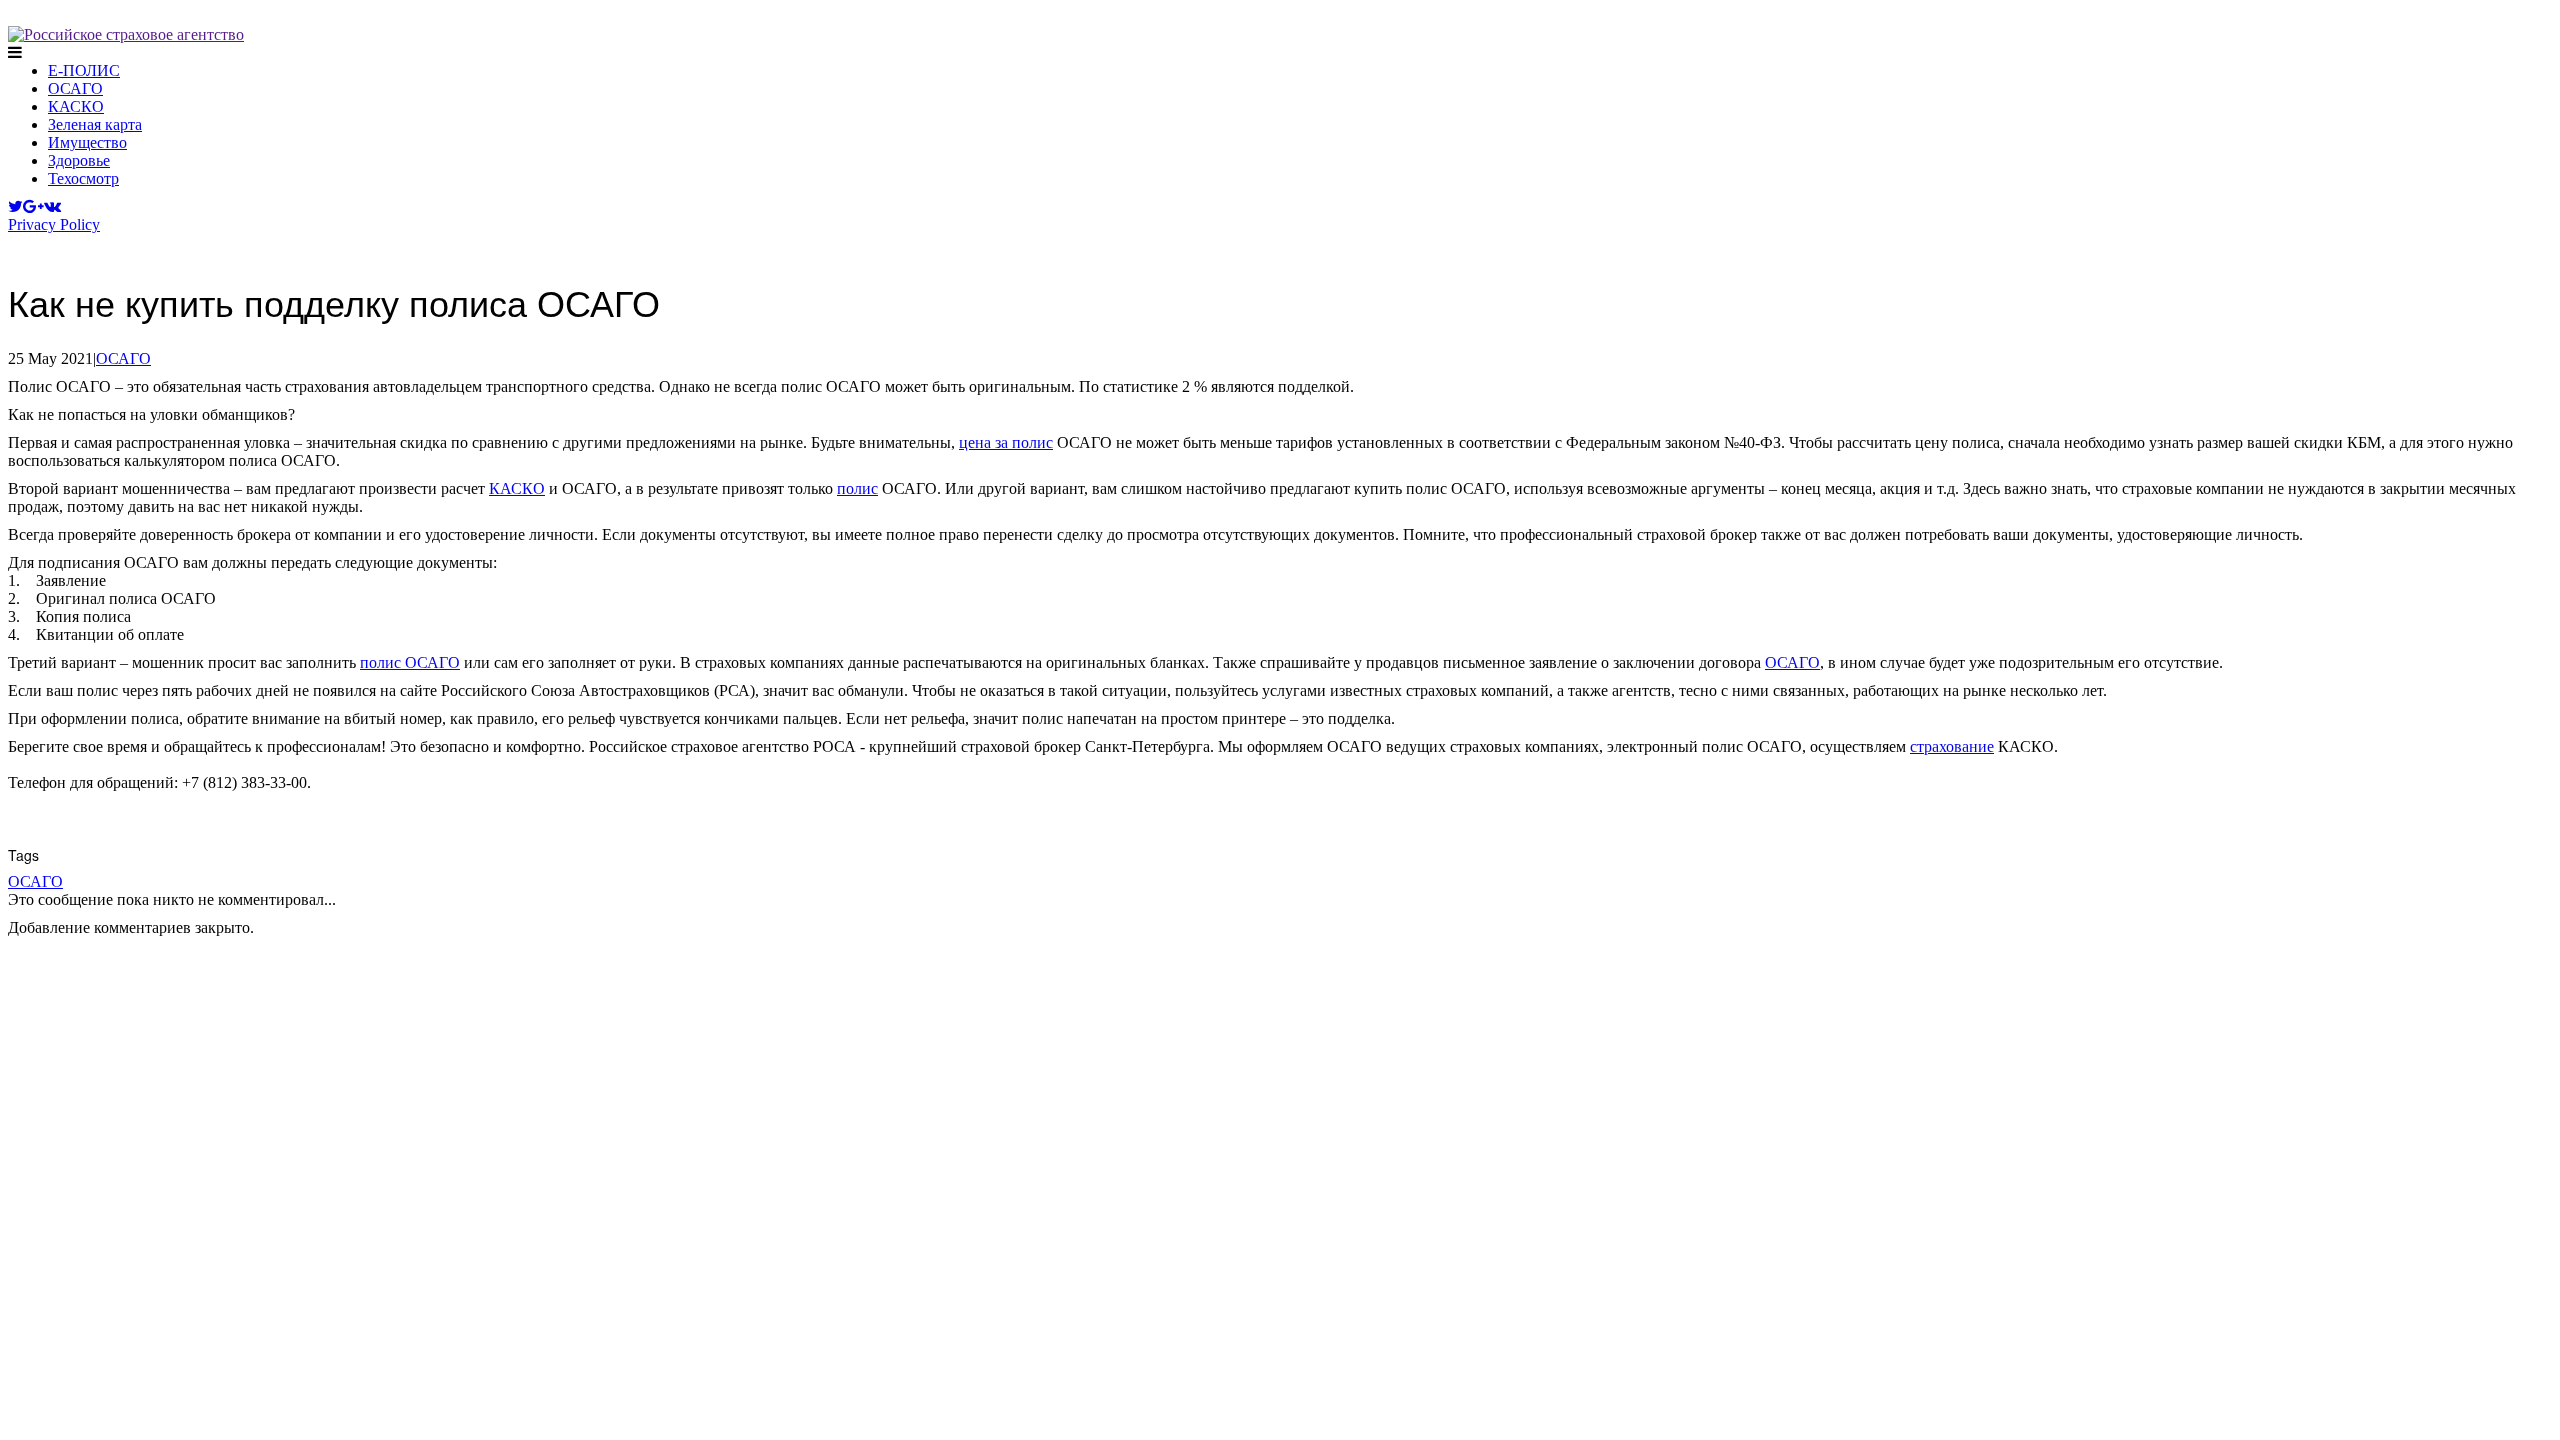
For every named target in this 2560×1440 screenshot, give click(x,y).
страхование (1952, 746)
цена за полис (1006, 442)
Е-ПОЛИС (84, 70)
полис (857, 488)
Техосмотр (83, 178)
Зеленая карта (95, 124)
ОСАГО (75, 88)
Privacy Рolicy (54, 224)
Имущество (87, 142)
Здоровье (79, 160)
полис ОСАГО (410, 662)
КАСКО (76, 106)
